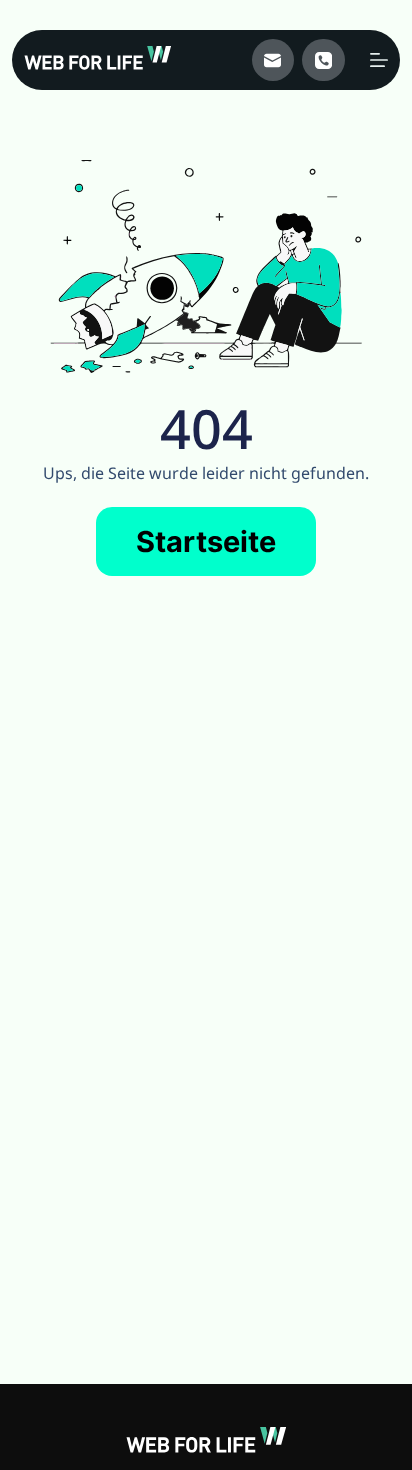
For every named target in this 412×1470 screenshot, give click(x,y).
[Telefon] (323, 60)
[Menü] (379, 60)
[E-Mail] (273, 60)
